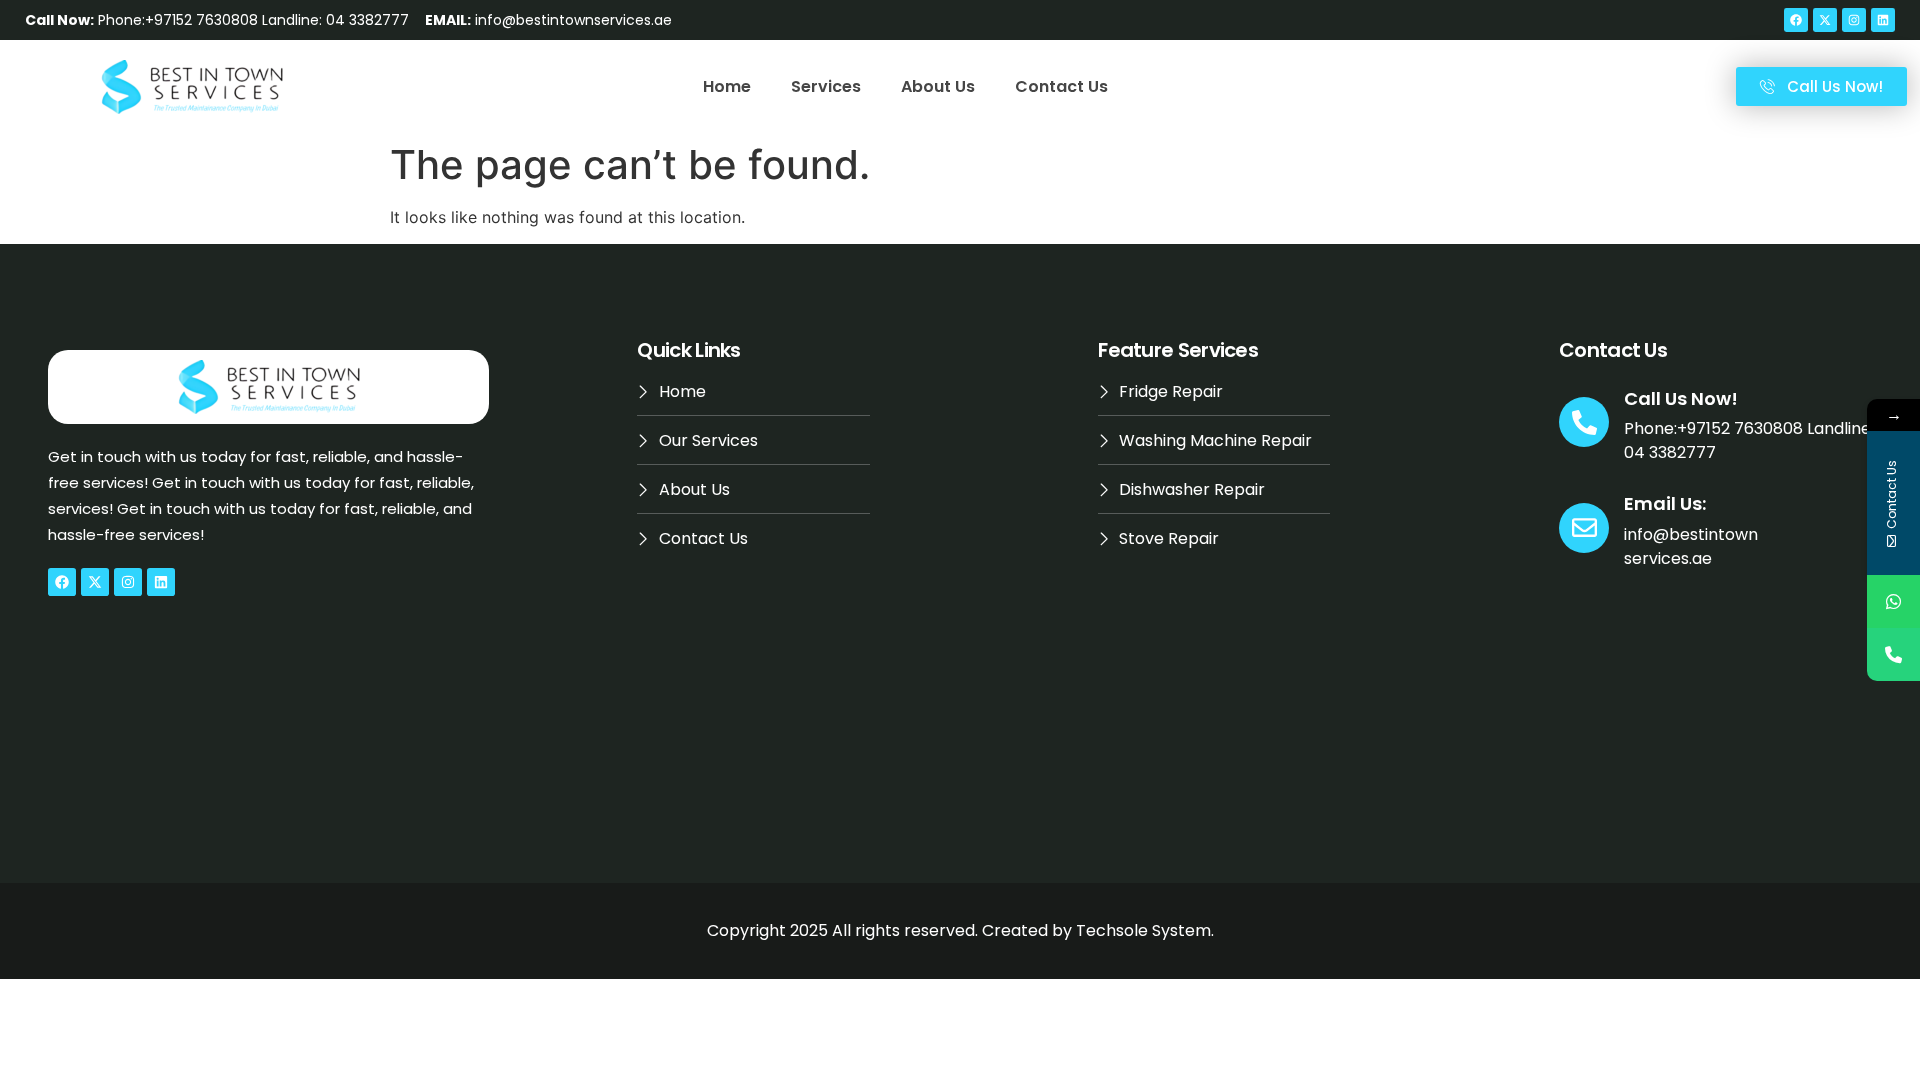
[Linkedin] (1883, 20)
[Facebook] (1796, 20)
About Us (938, 86)
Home (727, 86)
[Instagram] (1854, 20)
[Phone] (1893, 654)
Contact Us (1061, 86)
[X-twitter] (1825, 20)
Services (826, 86)
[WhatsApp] (1893, 601)
